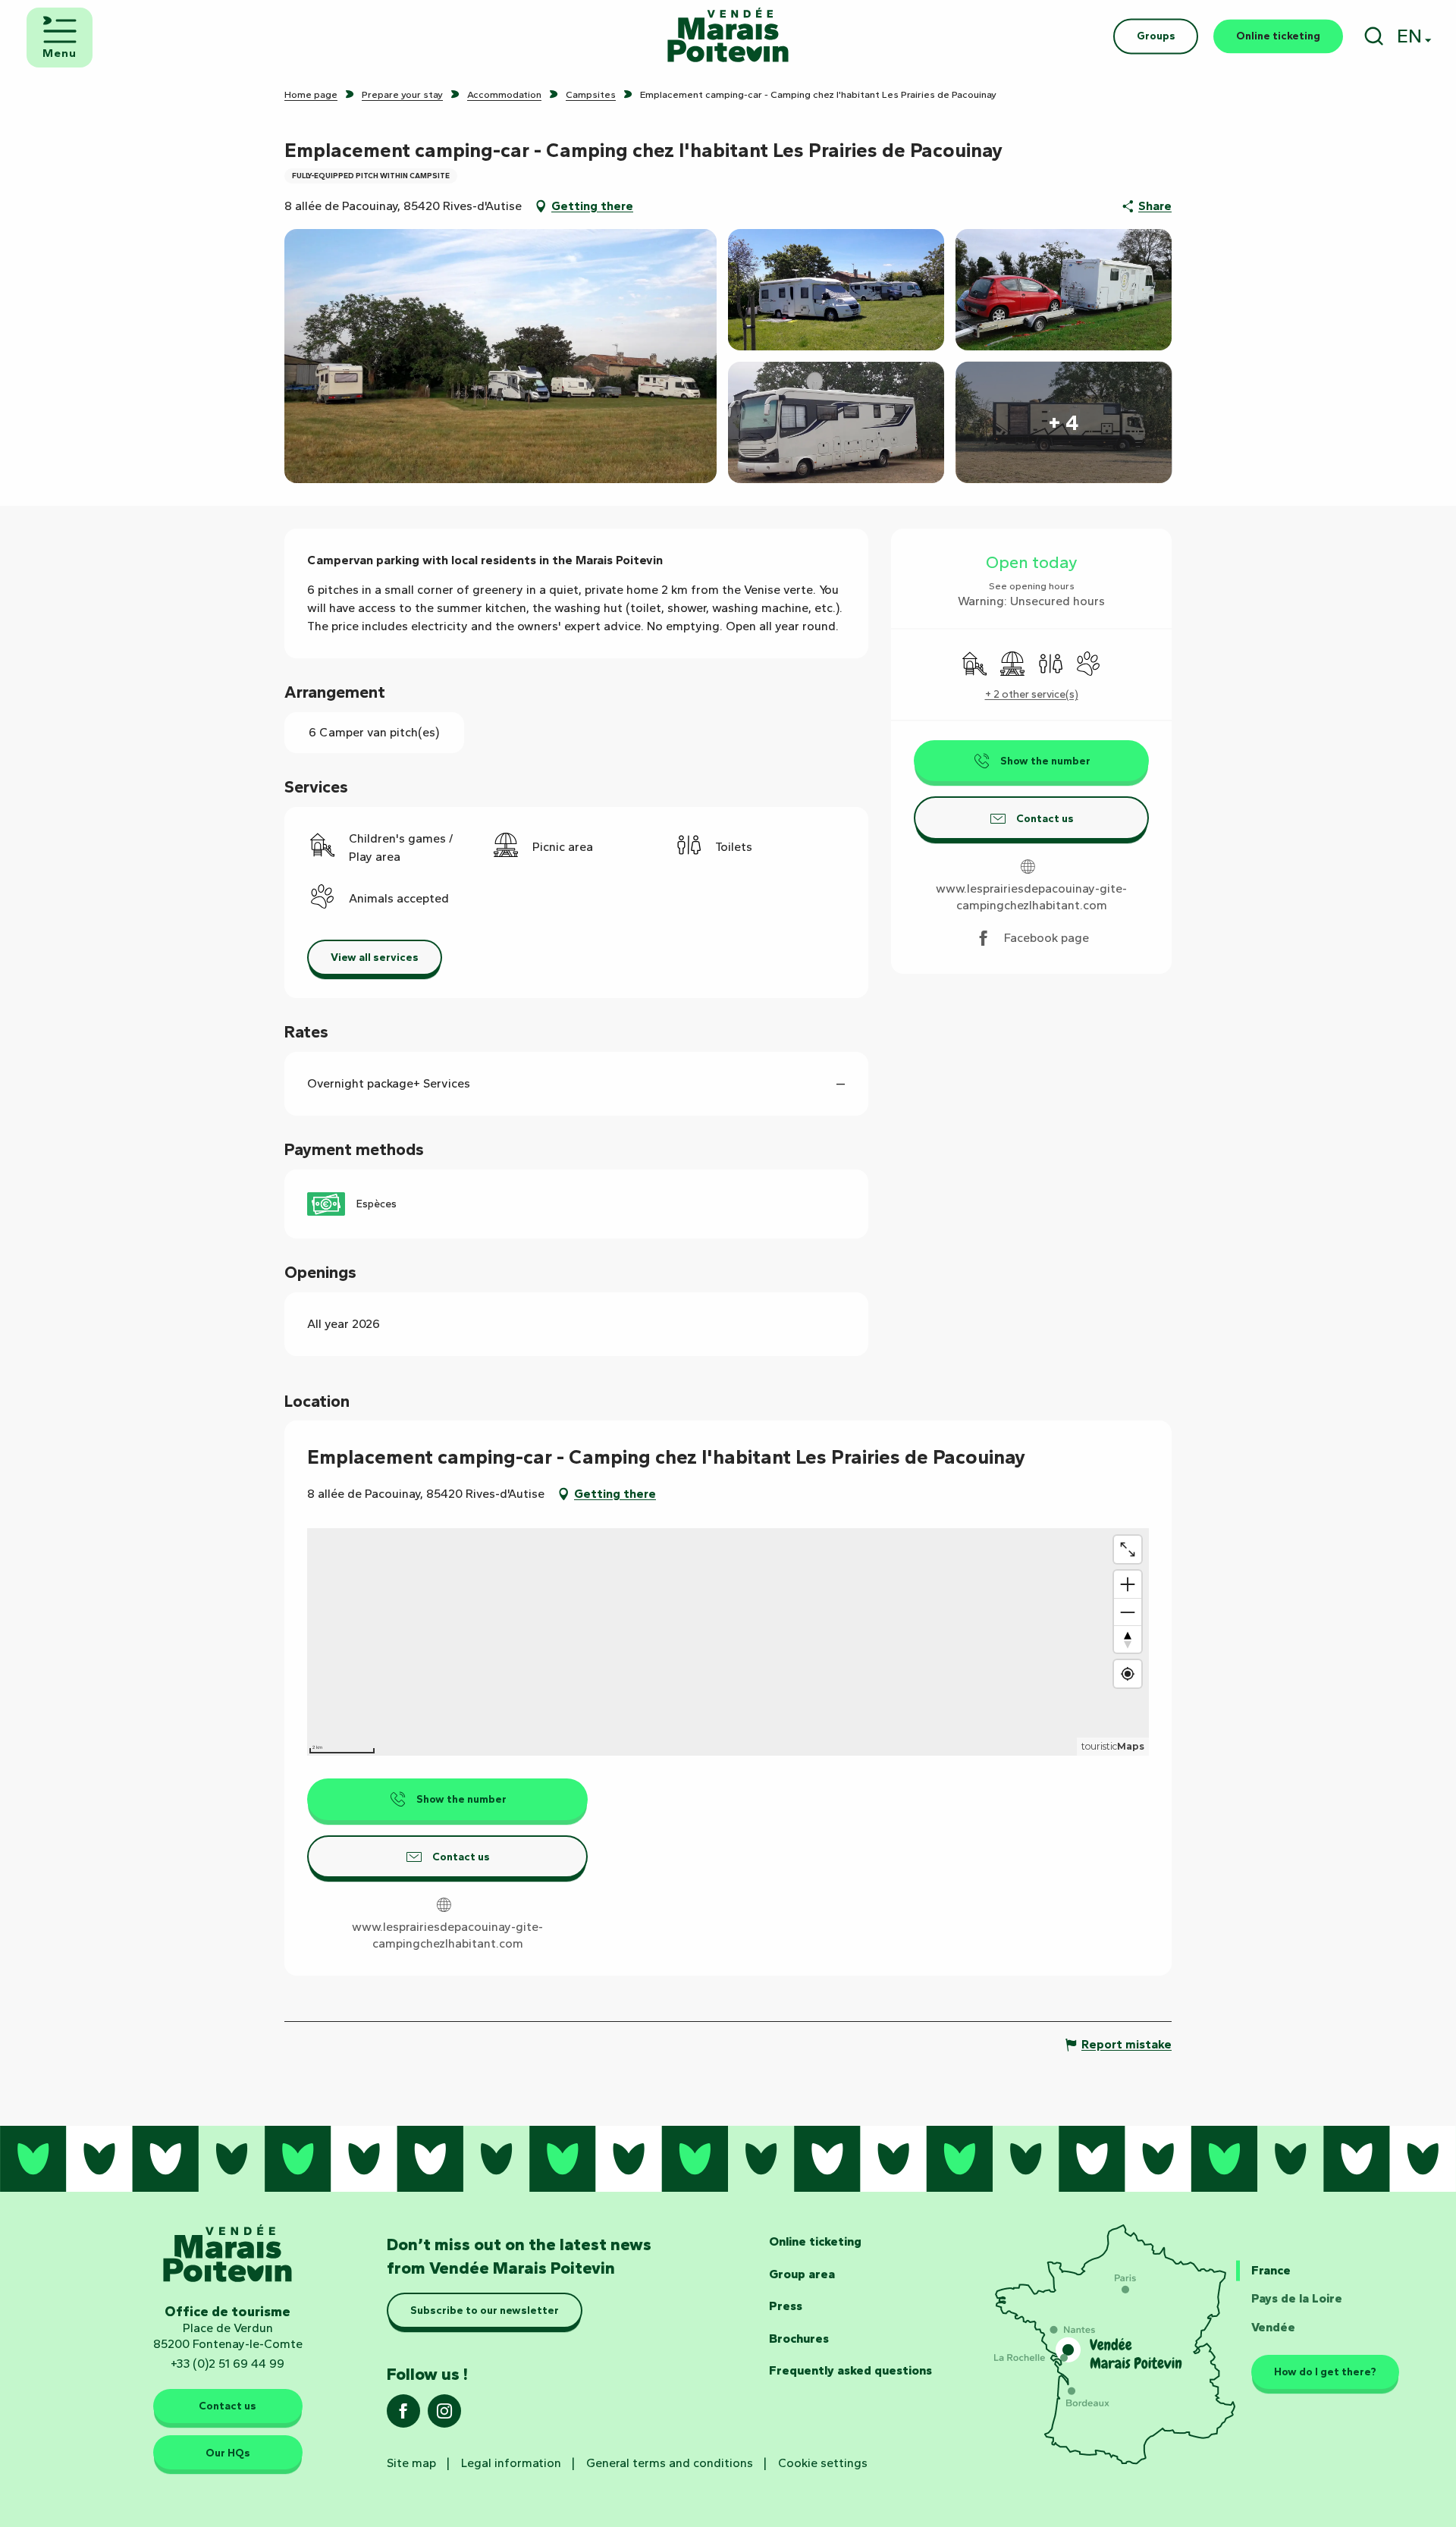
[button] (1374, 36)
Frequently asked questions (850, 2370)
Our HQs (228, 2453)
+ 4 (1064, 422)
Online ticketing (815, 2241)
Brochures (799, 2339)
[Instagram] (444, 2416)
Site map (411, 2463)
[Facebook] (403, 2416)
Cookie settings (823, 2463)
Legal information (511, 2463)
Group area (802, 2274)
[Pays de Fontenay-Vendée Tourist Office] (728, 36)
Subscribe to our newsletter (485, 2310)
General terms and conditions (670, 2463)
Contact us (227, 2406)
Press (786, 2306)
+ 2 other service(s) (1032, 694)
